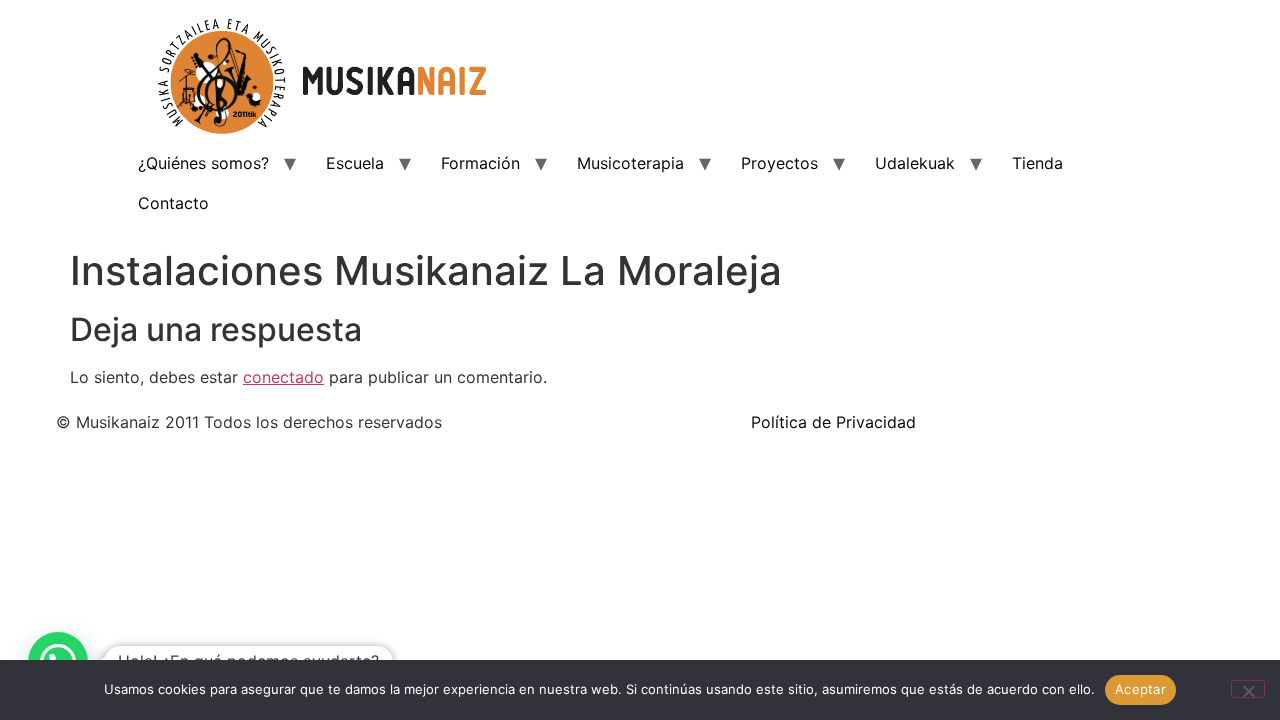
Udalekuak (915, 163)
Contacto (173, 203)
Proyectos (779, 163)
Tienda (1037, 163)
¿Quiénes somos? (203, 163)
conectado (283, 377)
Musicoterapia (630, 163)
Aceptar (1140, 689)
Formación (480, 163)
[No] (1248, 689)
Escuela (355, 163)
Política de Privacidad (833, 422)
